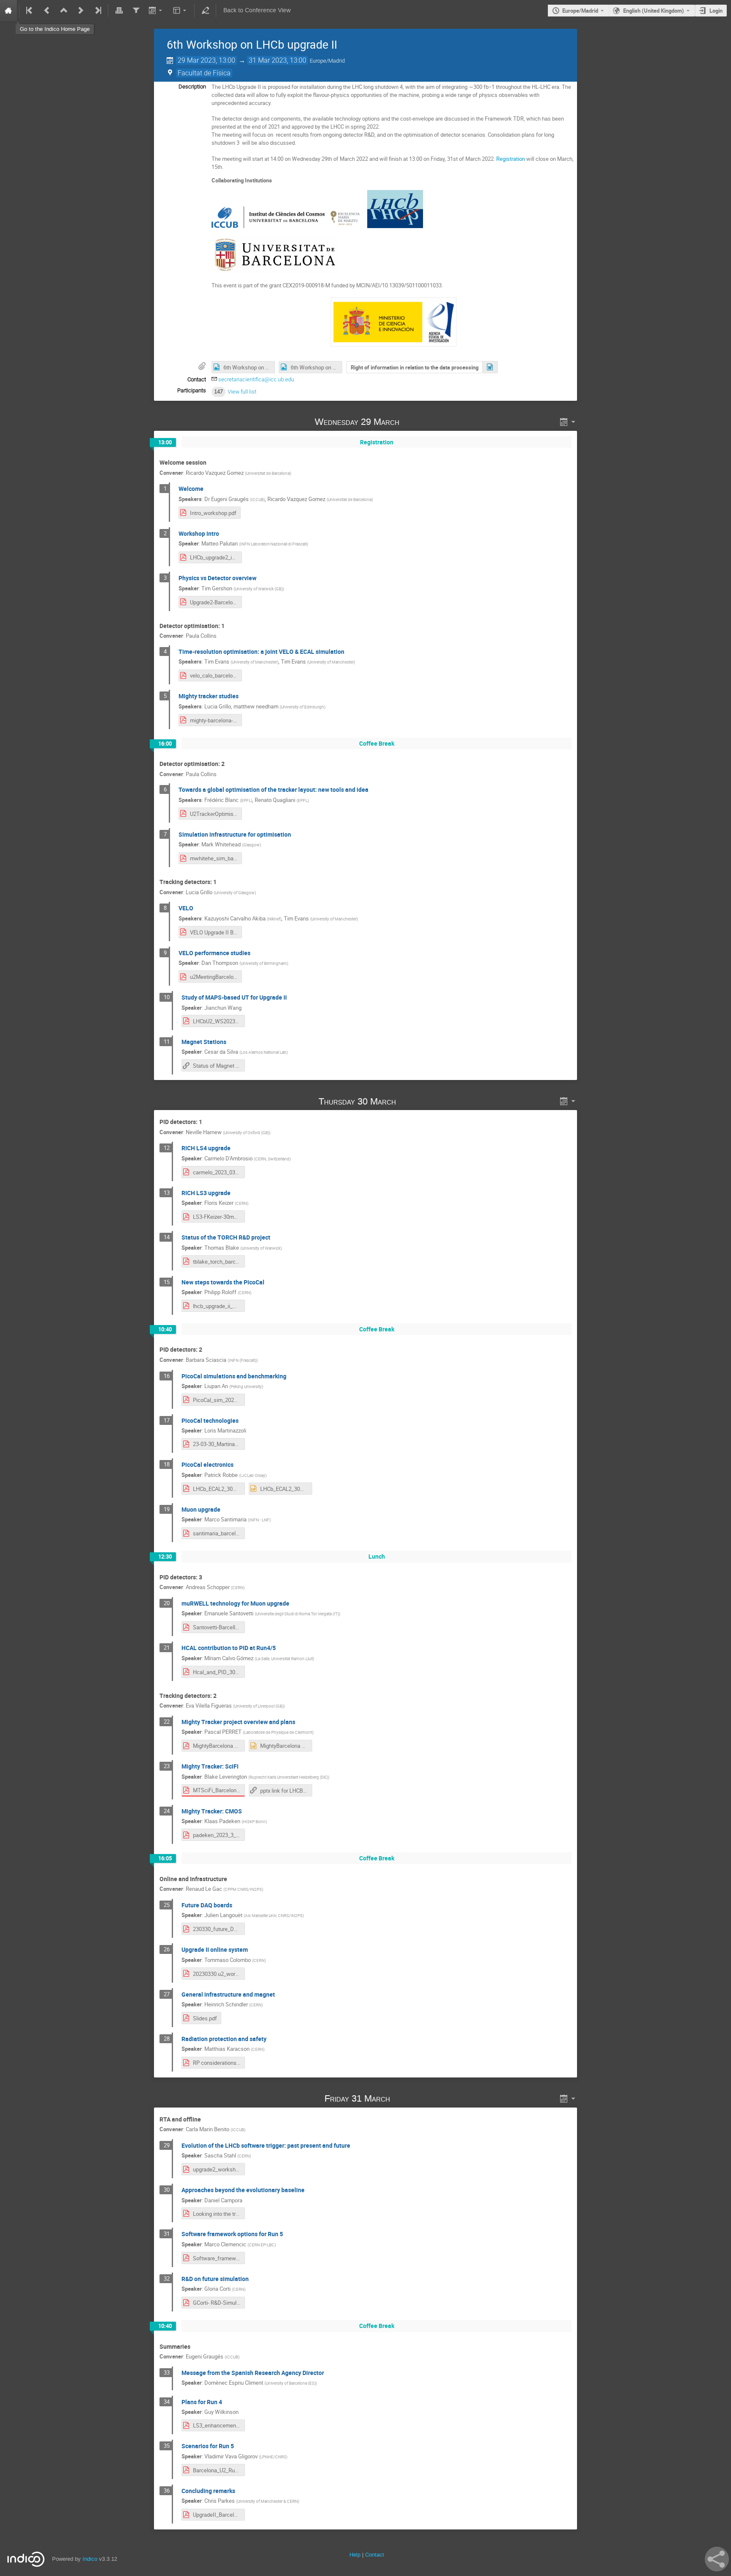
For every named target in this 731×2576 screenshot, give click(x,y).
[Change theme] (180, 11)
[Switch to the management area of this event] (205, 11)
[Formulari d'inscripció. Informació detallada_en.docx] (490, 367)
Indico (90, 2559)
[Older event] (47, 11)
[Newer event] (81, 11)
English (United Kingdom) (654, 11)
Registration (511, 159)
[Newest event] (97, 11)
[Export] (156, 11)
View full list (242, 392)
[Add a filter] (136, 11)
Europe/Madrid (580, 11)
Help (355, 2555)
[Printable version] (119, 11)
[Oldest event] (30, 11)
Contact (375, 2555)
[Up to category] (64, 11)
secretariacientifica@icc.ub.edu (256, 379)
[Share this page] (717, 2559)
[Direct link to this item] (412, 422)
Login (716, 11)
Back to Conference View (257, 10)
